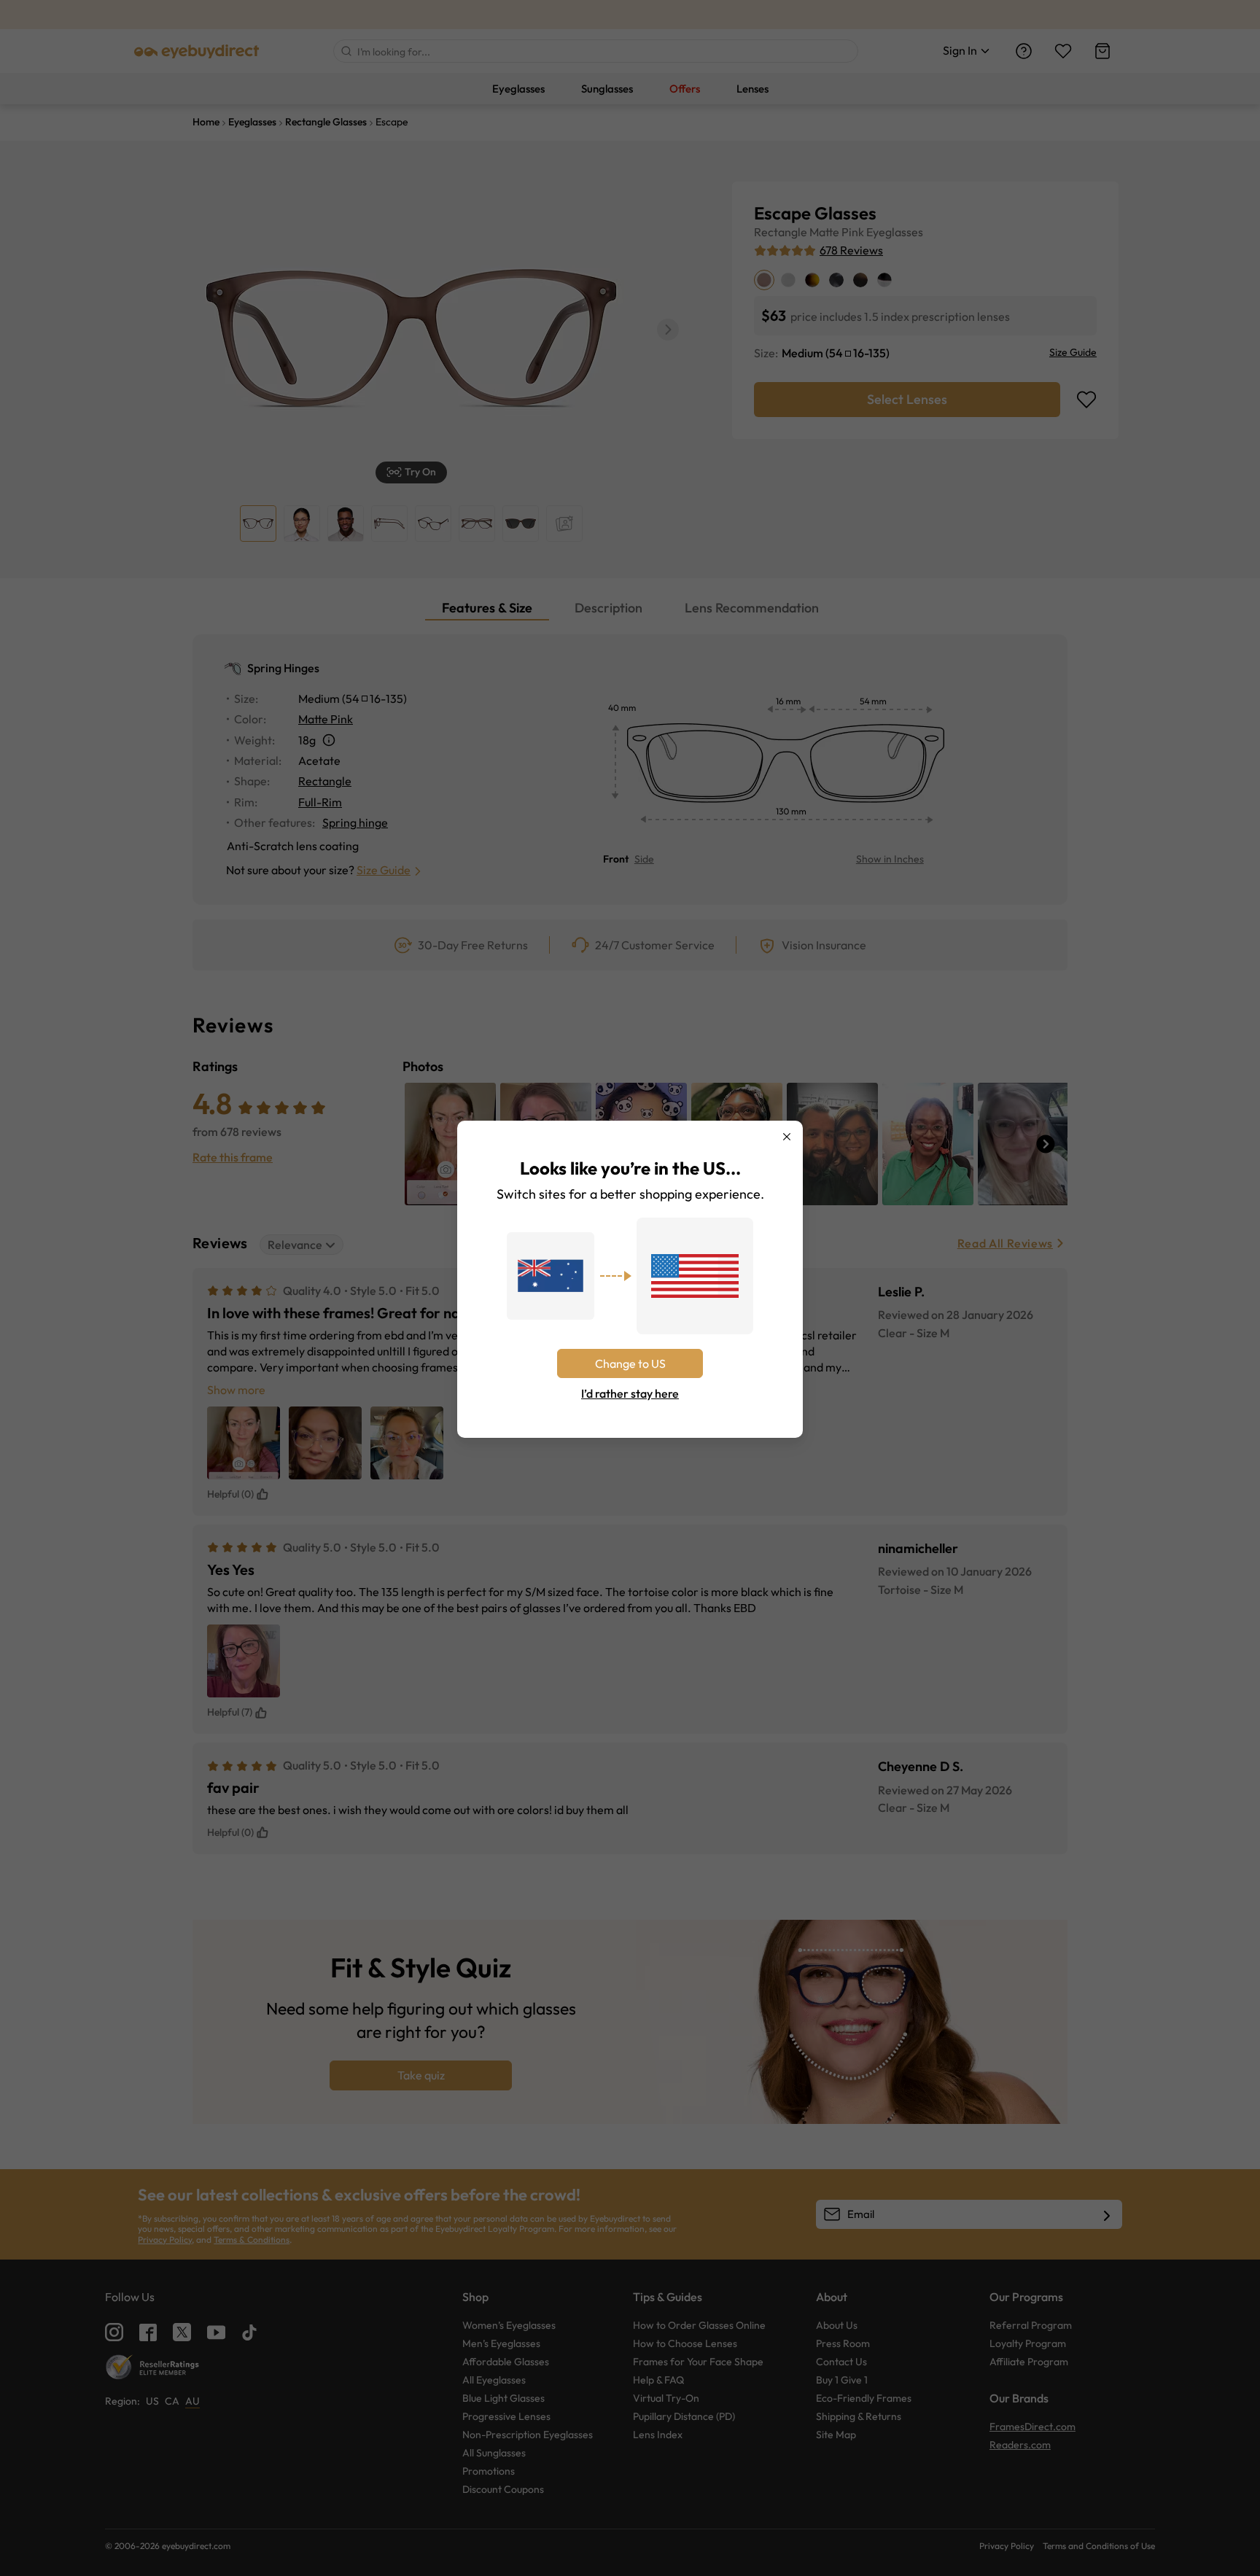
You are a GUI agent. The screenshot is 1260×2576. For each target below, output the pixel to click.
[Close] (787, 1137)
